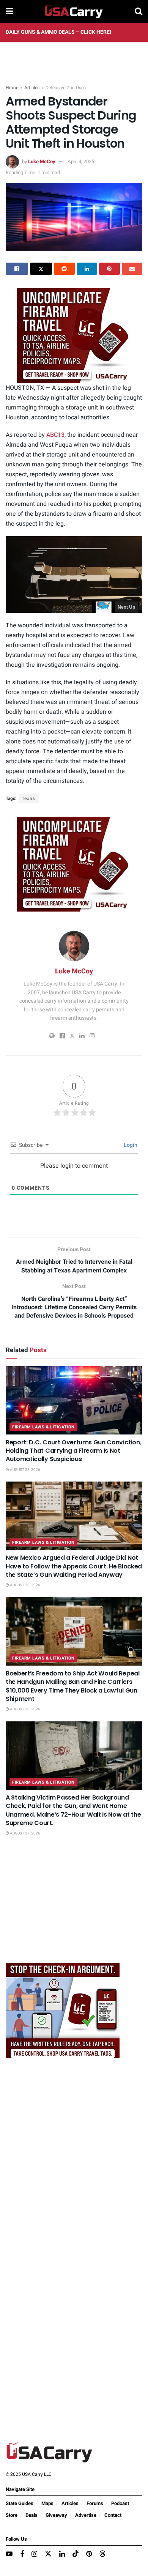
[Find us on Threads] (102, 2554)
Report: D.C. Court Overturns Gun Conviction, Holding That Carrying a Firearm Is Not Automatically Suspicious (73, 1451)
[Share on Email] (132, 269)
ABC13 (55, 435)
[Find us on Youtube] (9, 2554)
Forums (95, 2503)
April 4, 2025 (81, 161)
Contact (113, 2515)
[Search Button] (139, 11)
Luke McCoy (42, 161)
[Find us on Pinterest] (89, 2554)
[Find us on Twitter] (48, 2554)
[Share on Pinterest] (109, 269)
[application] (74, 575)
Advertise (86, 2515)
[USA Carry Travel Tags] (74, 335)
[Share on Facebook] (17, 269)
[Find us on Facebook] (22, 2554)
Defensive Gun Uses (66, 88)
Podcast (120, 2503)
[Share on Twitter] (41, 269)
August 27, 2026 (25, 1833)
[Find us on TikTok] (76, 2554)
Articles (32, 88)
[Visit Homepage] (74, 11)
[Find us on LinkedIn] (62, 2554)
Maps (47, 2503)
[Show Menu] (9, 11)
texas (29, 798)
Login (130, 1145)
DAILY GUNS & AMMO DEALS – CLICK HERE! (58, 32)
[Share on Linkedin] (87, 269)
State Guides (20, 2503)
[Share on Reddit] (64, 269)
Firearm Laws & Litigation (43, 1427)
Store (12, 2515)
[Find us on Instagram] (34, 2554)
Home (12, 88)
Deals (31, 2515)
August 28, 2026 (25, 1470)
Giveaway (56, 2515)
